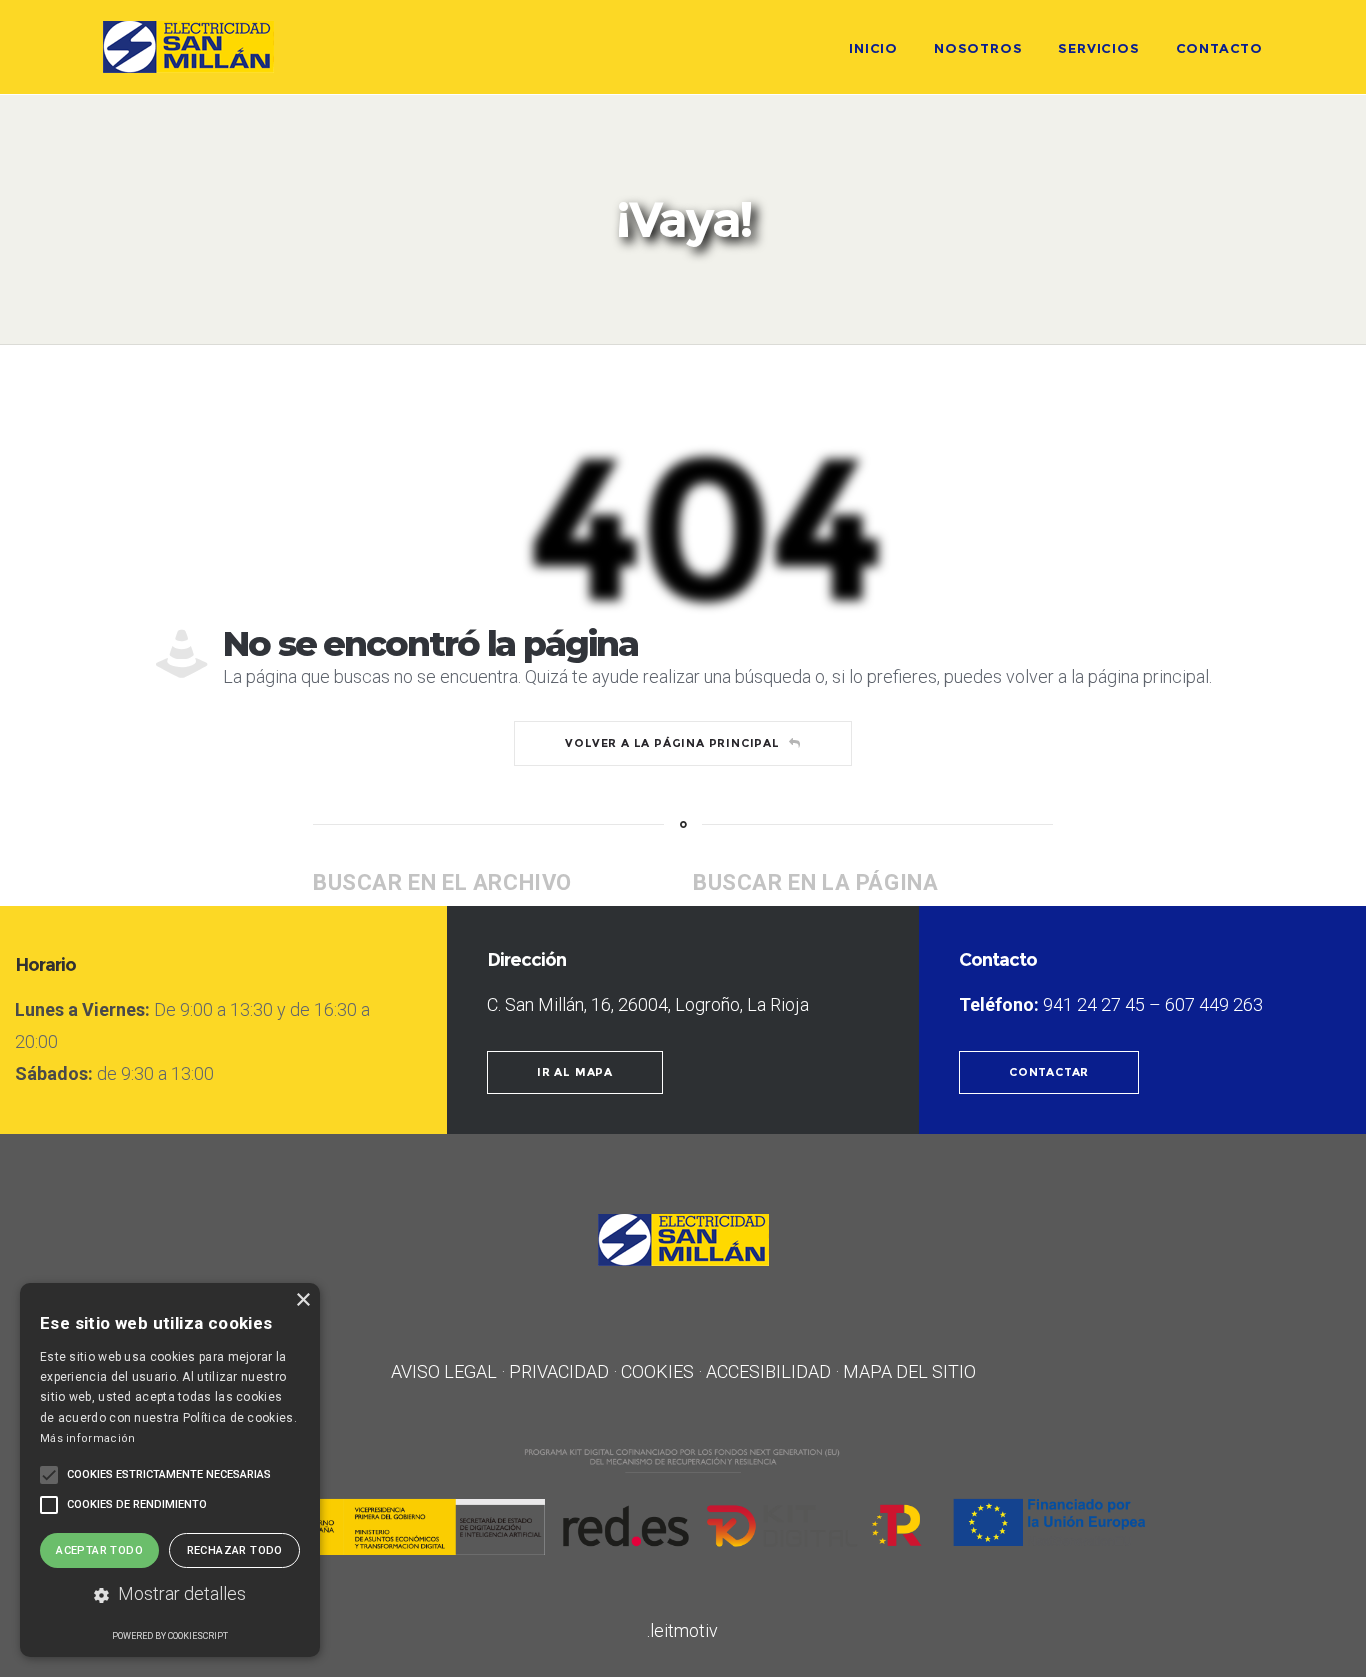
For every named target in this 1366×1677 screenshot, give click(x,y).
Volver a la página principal (672, 743)
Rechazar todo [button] (235, 1550)
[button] (170, 1595)
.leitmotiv (682, 1630)
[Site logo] (188, 47)
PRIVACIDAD (559, 1371)
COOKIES (657, 1371)
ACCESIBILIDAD (768, 1371)
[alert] (170, 1470)
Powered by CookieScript (170, 1636)
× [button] (302, 1300)
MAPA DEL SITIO (909, 1371)
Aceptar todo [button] (99, 1550)
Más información (88, 1438)
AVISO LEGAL (444, 1371)
